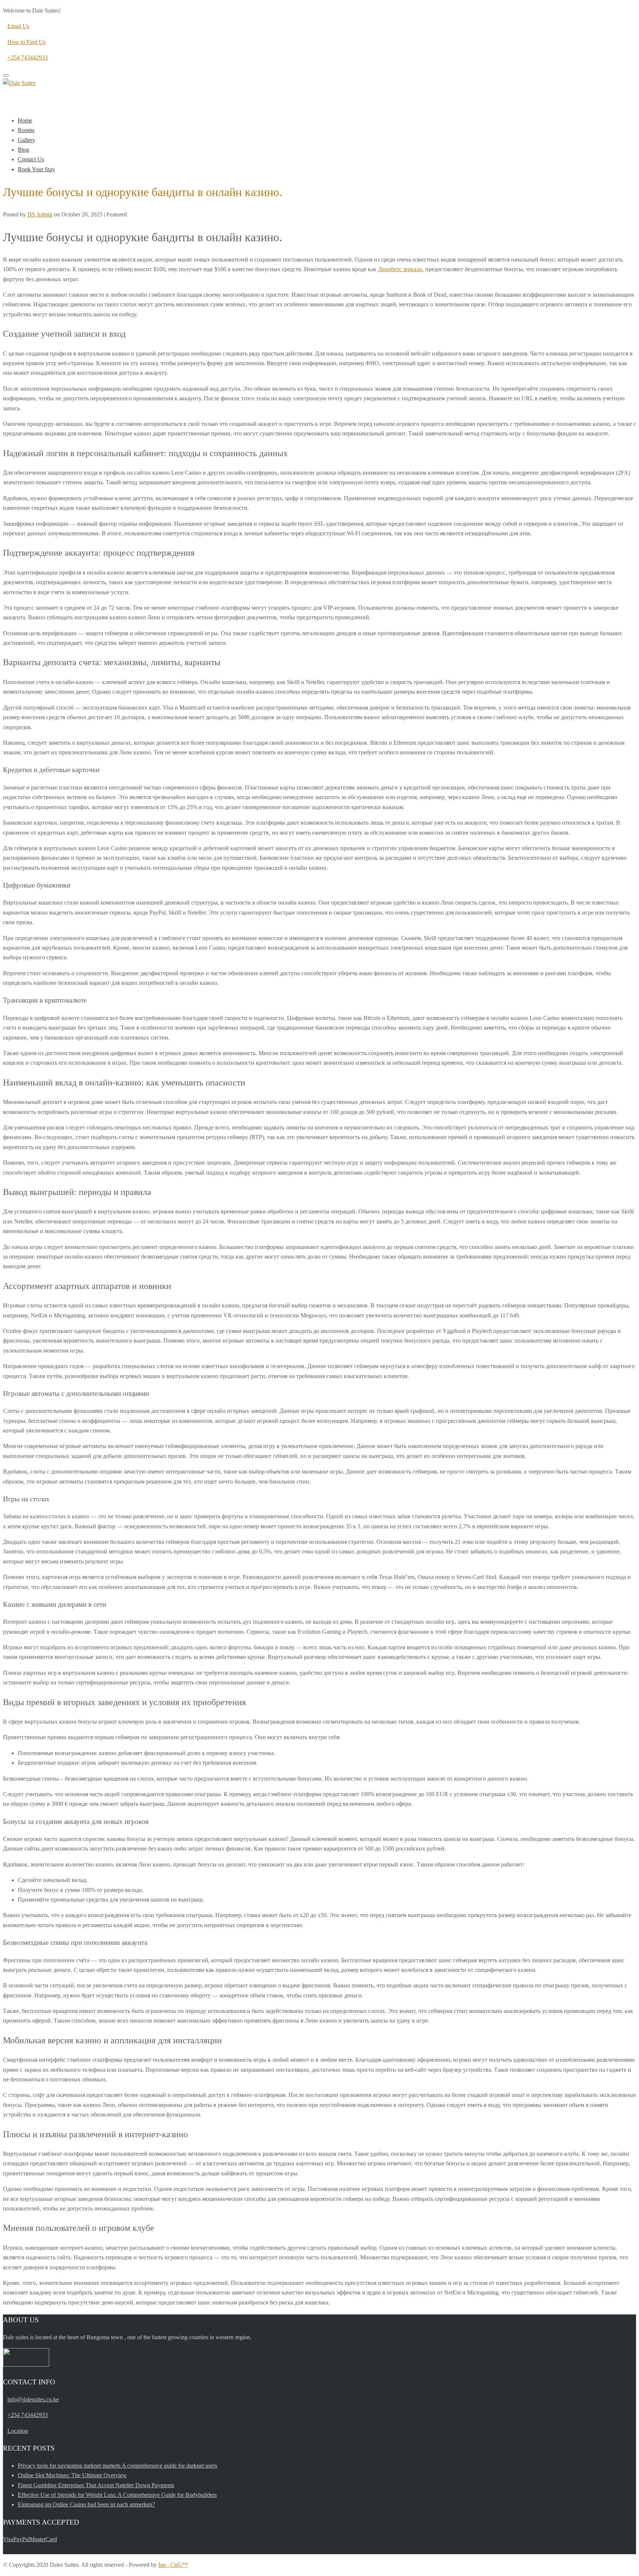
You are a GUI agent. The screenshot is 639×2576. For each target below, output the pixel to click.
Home (25, 120)
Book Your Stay (36, 169)
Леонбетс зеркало (400, 269)
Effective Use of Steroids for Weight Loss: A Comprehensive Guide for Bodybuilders (117, 2495)
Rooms (26, 130)
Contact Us (31, 159)
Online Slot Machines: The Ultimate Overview (72, 2475)
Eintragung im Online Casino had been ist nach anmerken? (86, 2504)
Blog (23, 150)
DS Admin (40, 214)
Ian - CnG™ (173, 2565)
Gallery (26, 140)
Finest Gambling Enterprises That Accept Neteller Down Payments (96, 2485)
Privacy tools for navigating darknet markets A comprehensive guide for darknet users (117, 2466)
